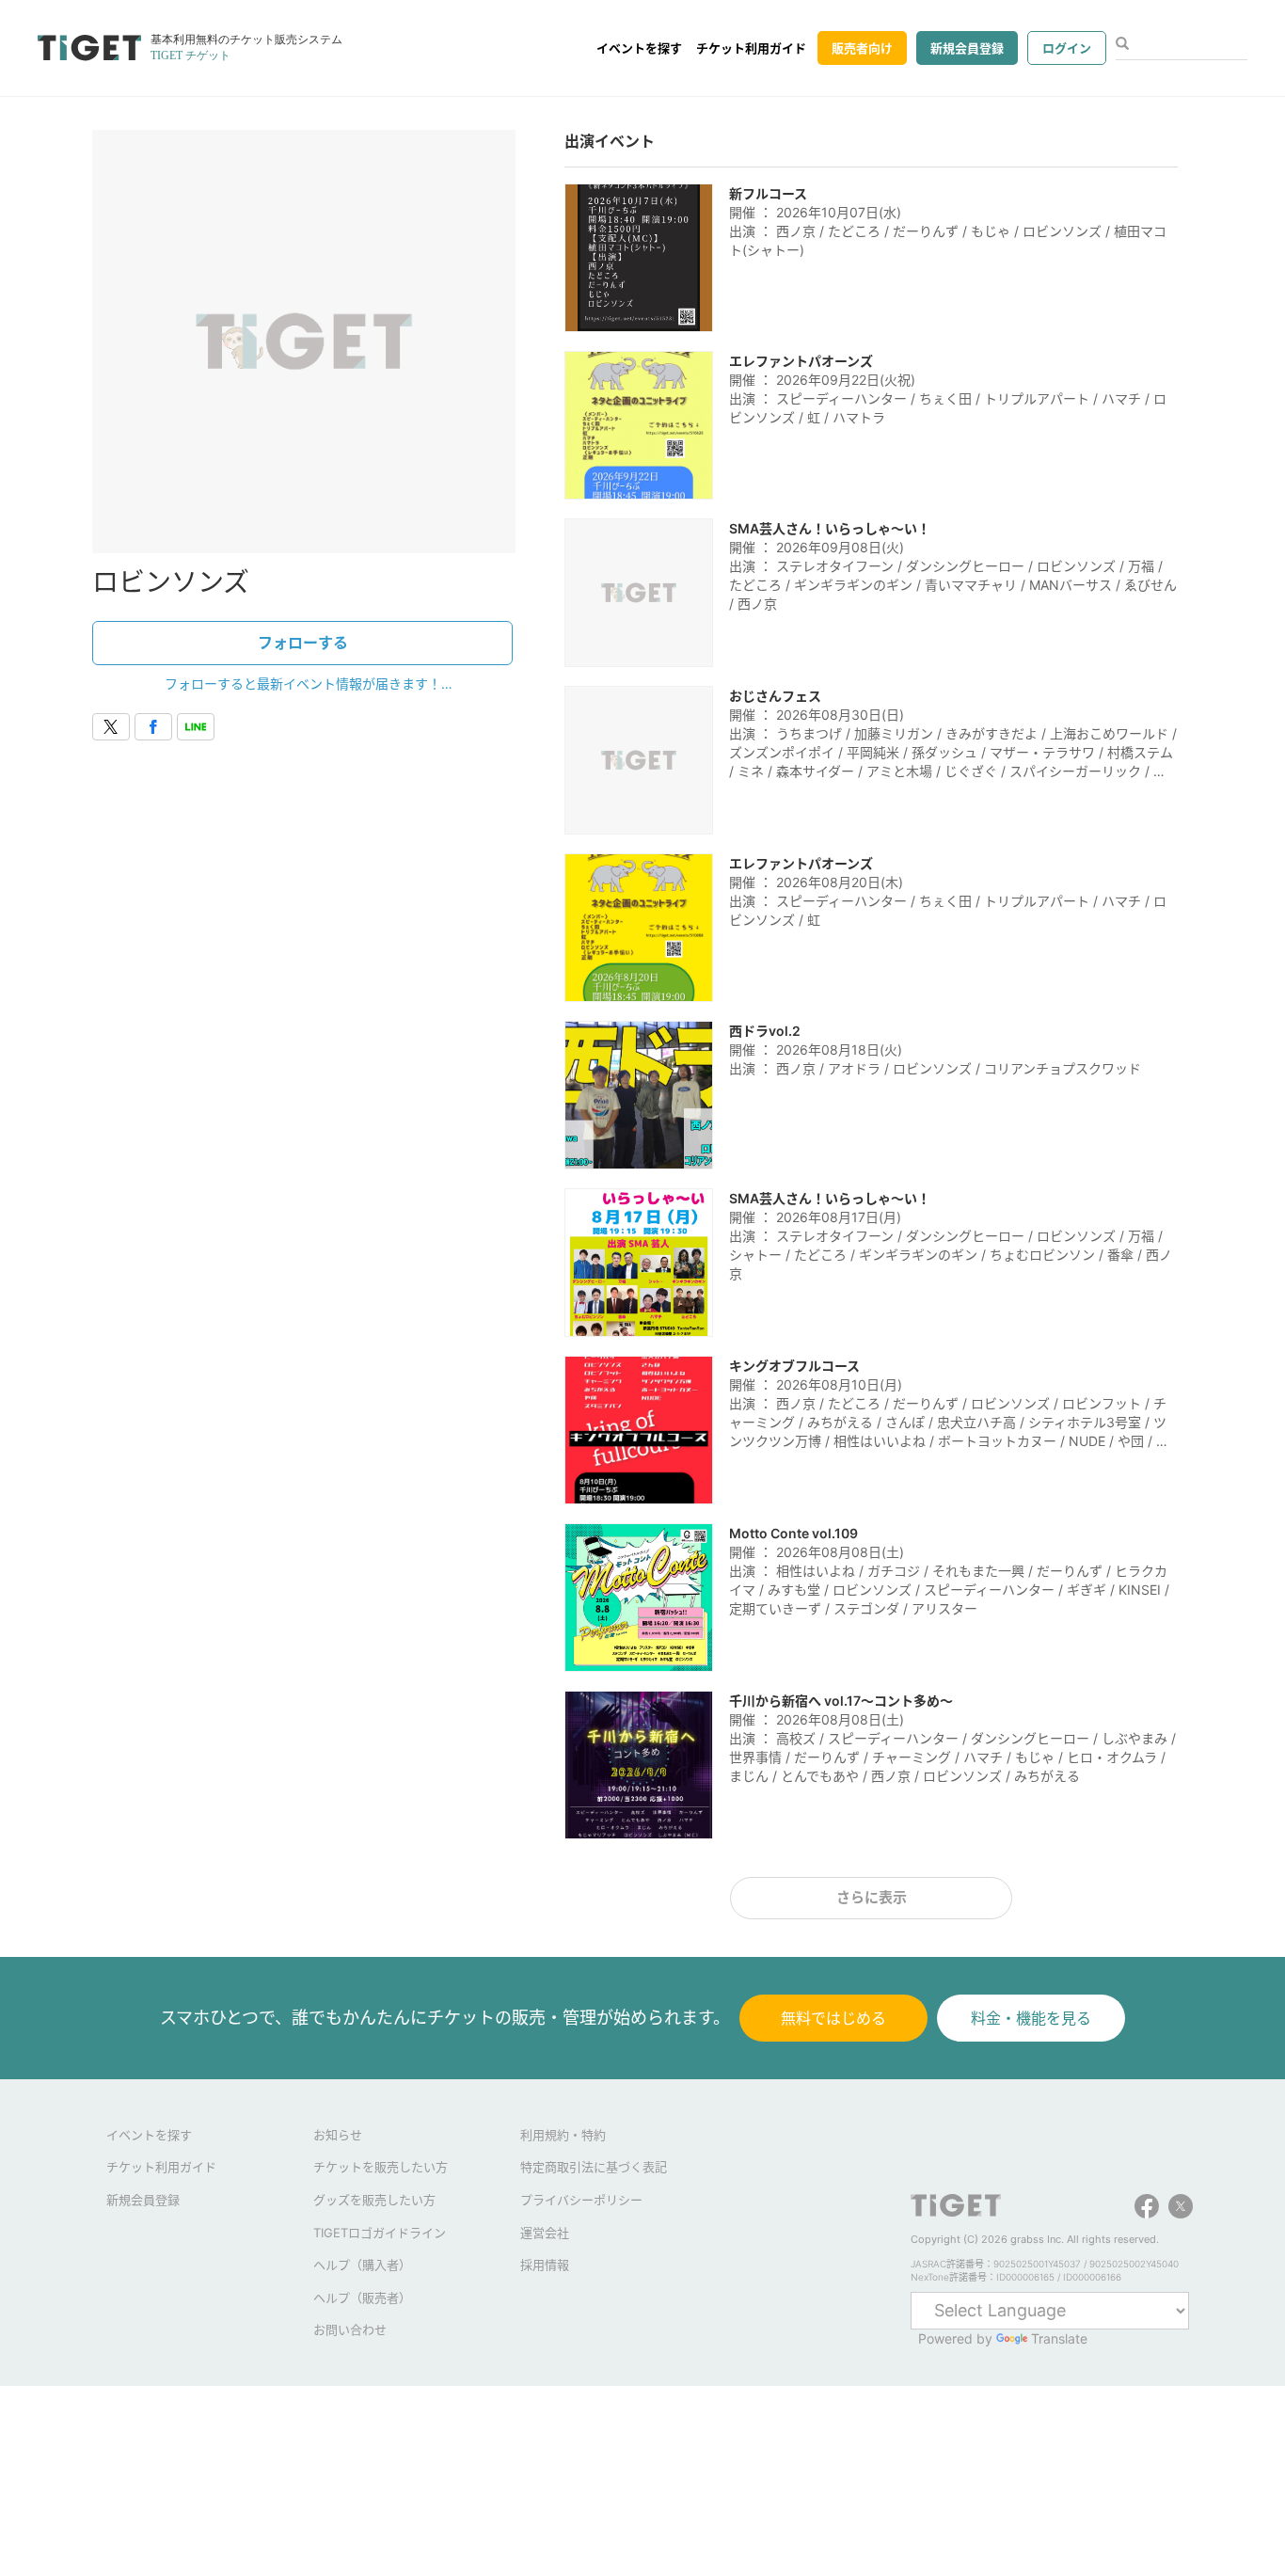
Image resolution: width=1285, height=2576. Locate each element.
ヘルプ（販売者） (362, 2298)
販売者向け (862, 48)
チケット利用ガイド (751, 48)
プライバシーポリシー (581, 2200)
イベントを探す (639, 48)
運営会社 (545, 2233)
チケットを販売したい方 (381, 2167)
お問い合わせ (350, 2330)
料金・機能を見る (1031, 2018)
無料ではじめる (833, 2018)
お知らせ (338, 2135)
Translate (1059, 2338)
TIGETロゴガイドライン (380, 2233)
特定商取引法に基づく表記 (594, 2167)
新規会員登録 (967, 48)
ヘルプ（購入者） (362, 2265)
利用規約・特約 (563, 2135)
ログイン (1067, 48)
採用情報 (545, 2265)
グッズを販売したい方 (374, 2200)
